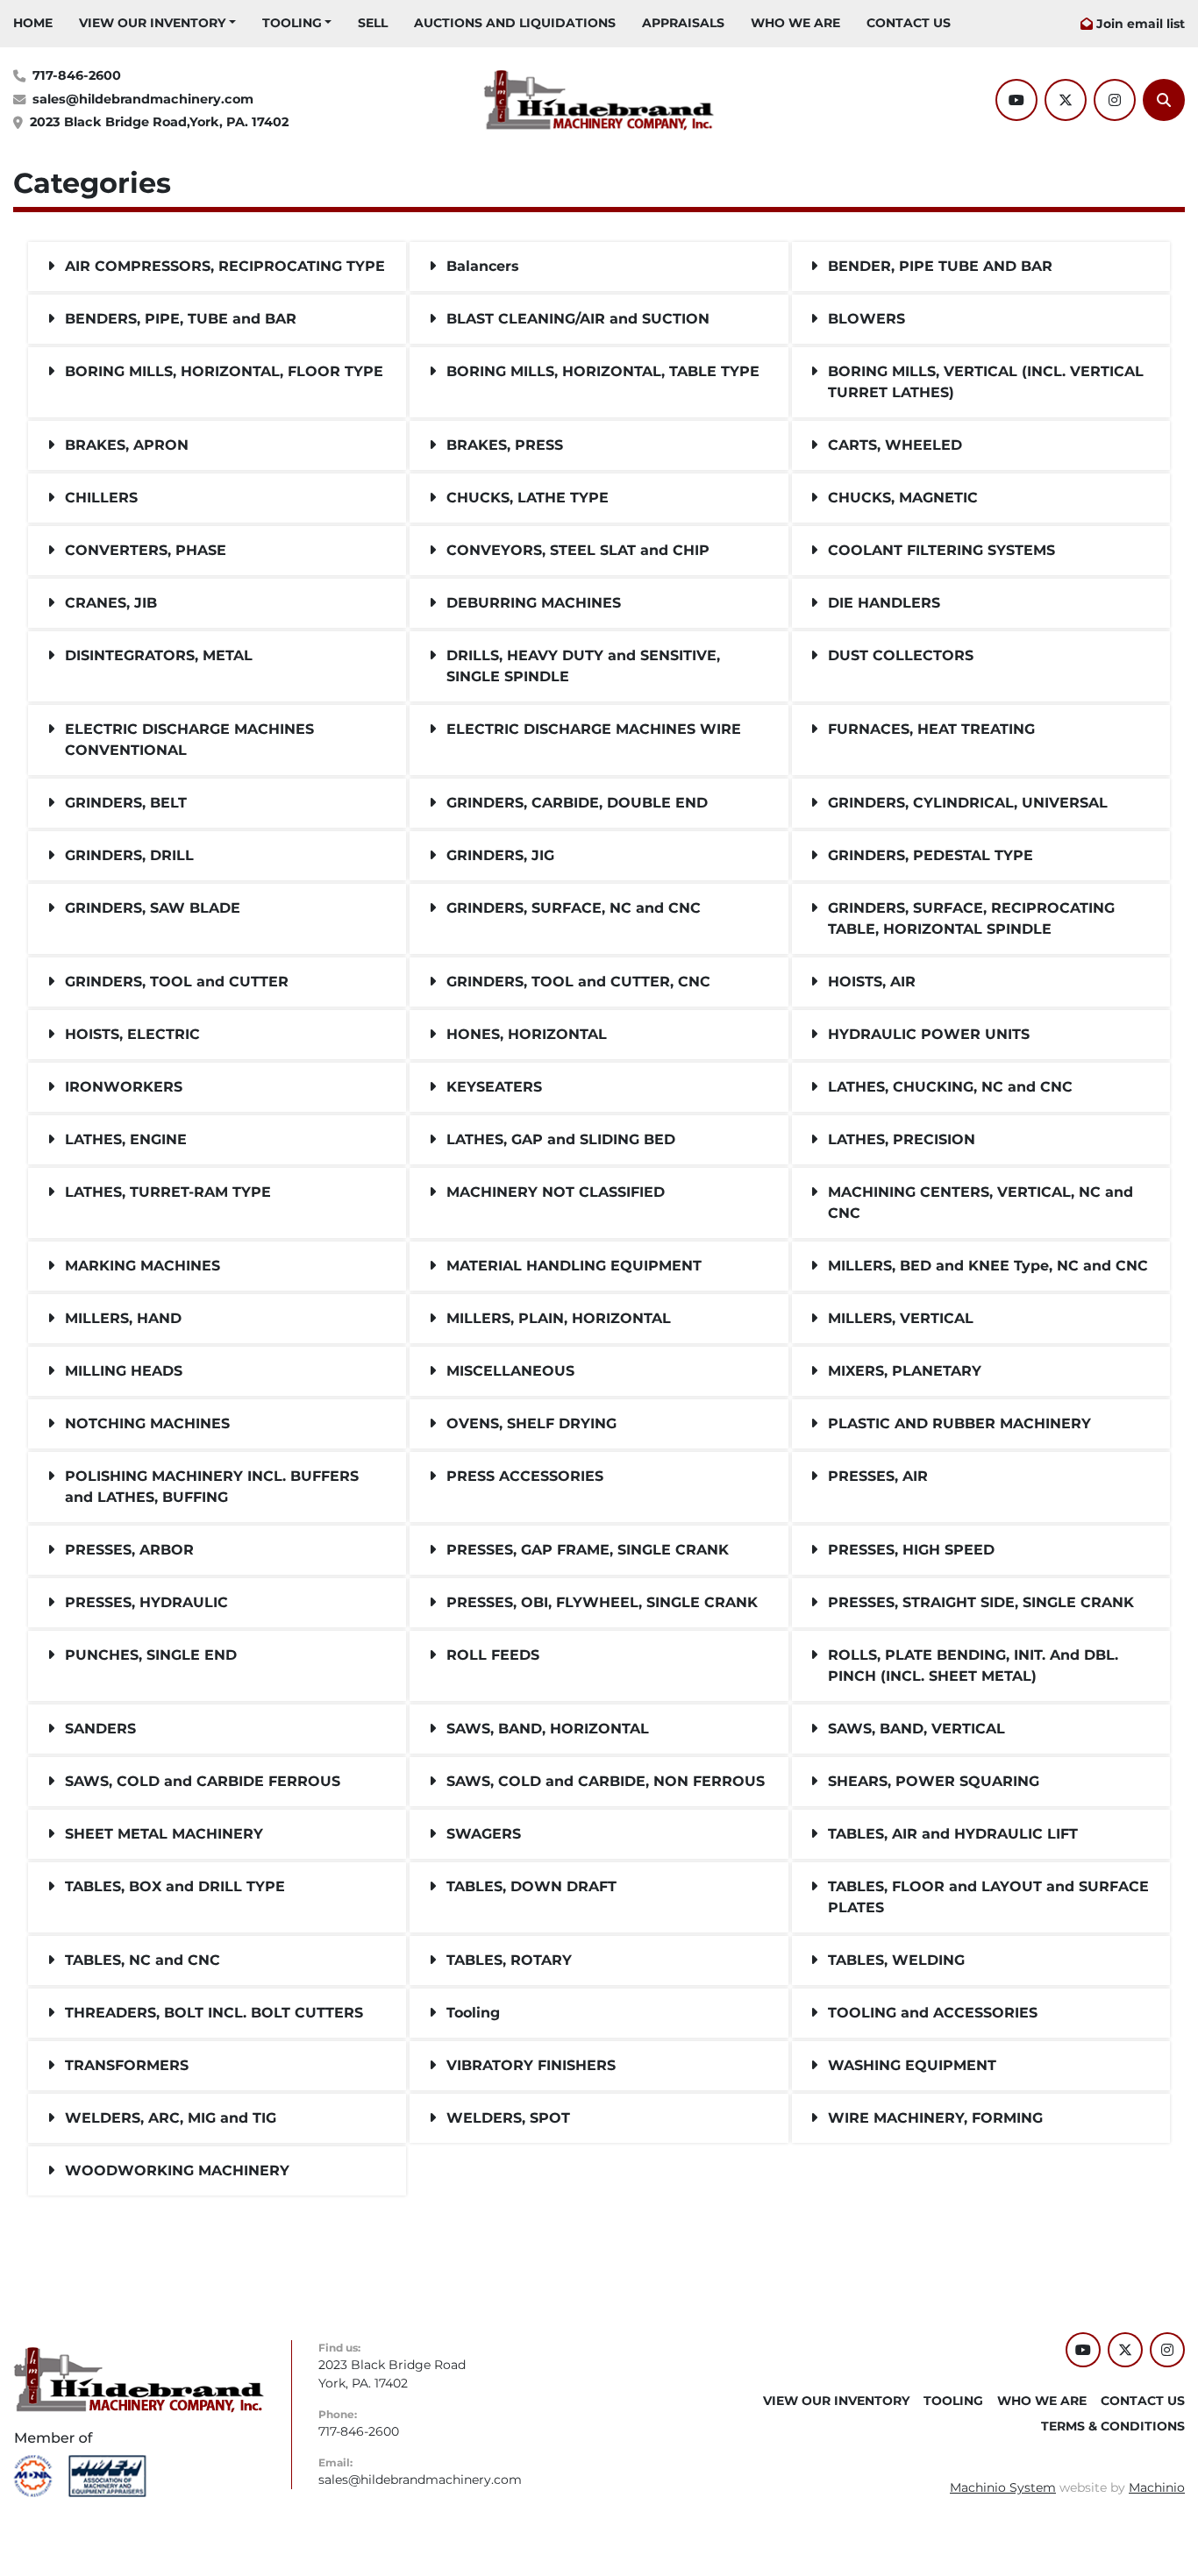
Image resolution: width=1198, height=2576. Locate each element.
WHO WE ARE (795, 23)
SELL (373, 23)
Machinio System (1003, 2487)
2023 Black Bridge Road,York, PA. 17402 (159, 122)
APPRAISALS (683, 23)
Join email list (1141, 24)
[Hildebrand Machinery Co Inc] (139, 2379)
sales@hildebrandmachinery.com (143, 99)
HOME (33, 23)
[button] (157, 23)
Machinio (1157, 2487)
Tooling (292, 23)
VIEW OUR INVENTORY (152, 23)
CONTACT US (909, 23)
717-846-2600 (77, 75)
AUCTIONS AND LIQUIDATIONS (515, 23)
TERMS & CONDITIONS (1113, 2426)
